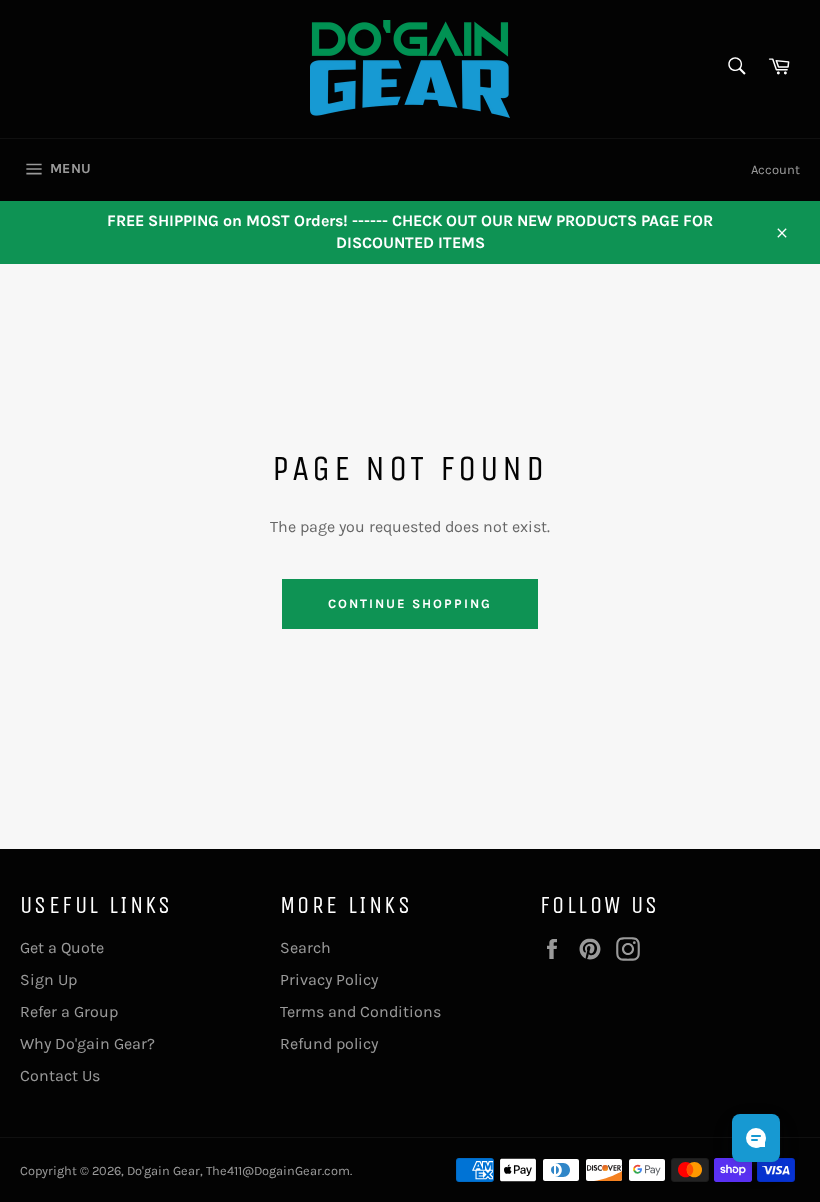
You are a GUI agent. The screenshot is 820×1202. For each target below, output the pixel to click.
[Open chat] (756, 1138)
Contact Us (60, 1075)
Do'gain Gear (163, 1170)
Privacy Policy (329, 979)
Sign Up (48, 979)
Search (305, 947)
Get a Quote (62, 947)
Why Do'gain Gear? (87, 1043)
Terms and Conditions (360, 1011)
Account (775, 169)
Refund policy (329, 1043)
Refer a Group (69, 1011)
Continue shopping (409, 603)
